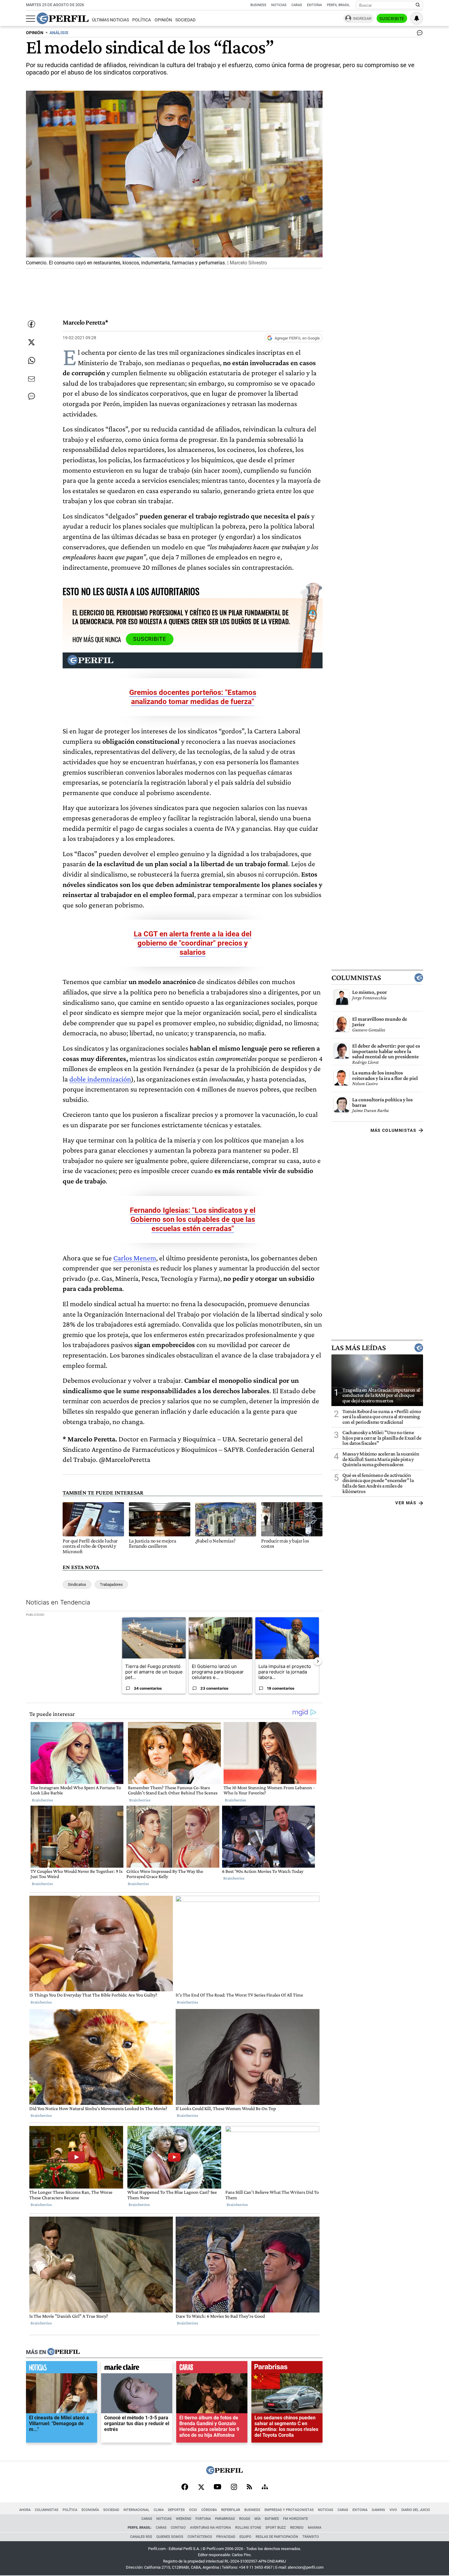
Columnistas (356, 978)
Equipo (245, 2537)
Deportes (176, 2510)
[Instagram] (234, 2487)
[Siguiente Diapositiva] (318, 1661)
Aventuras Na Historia (210, 2528)
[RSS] (249, 2487)
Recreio (297, 2528)
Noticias (279, 5)
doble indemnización (100, 1079)
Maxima (315, 2528)
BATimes (272, 2519)
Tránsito (311, 2537)
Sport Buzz (276, 2528)
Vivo (393, 2510)
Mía (257, 2519)
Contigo (178, 2528)
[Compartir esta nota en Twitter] (31, 342)
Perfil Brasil (338, 5)
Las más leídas (359, 1348)
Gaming (378, 2510)
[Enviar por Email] (31, 379)
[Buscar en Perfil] (418, 5)
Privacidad (226, 2537)
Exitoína (314, 5)
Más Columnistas (393, 1130)
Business (258, 5)
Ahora (25, 2510)
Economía (90, 2510)
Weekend (184, 2519)
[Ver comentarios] (418, 34)
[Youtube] (217, 2487)
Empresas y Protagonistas (289, 2510)
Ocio (193, 2510)
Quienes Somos (170, 2537)
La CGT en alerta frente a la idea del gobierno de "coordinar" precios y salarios (193, 943)
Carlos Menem (135, 1258)
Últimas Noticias (110, 20)
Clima (159, 2510)
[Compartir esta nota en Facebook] (31, 324)
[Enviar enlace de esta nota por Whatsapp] (31, 361)
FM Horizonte (296, 2519)
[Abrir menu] (31, 19)
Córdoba (209, 2510)
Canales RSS (141, 2537)
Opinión (163, 20)
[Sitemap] (265, 2487)
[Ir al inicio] (63, 18)
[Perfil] (64, 2352)
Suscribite (392, 19)
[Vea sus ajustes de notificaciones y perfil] (417, 18)
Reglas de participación (277, 2537)
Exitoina (360, 2510)
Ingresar (362, 18)
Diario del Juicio (416, 2510)
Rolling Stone (248, 2528)
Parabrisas (225, 2519)
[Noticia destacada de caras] (212, 2369)
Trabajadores (111, 1584)
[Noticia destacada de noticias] (62, 2369)
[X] (201, 2487)
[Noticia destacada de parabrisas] (287, 2369)
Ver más (406, 1503)
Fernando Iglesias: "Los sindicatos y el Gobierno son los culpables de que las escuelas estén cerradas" (193, 1219)
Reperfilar (231, 2510)
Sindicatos (77, 1584)
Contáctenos (200, 2537)
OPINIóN (35, 33)
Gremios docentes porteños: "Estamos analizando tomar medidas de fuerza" (193, 697)
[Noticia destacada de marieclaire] (137, 2369)
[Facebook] (185, 2487)
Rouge (245, 2519)
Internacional (136, 2510)
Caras (297, 5)
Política (142, 20)
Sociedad (185, 20)
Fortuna (203, 2519)
